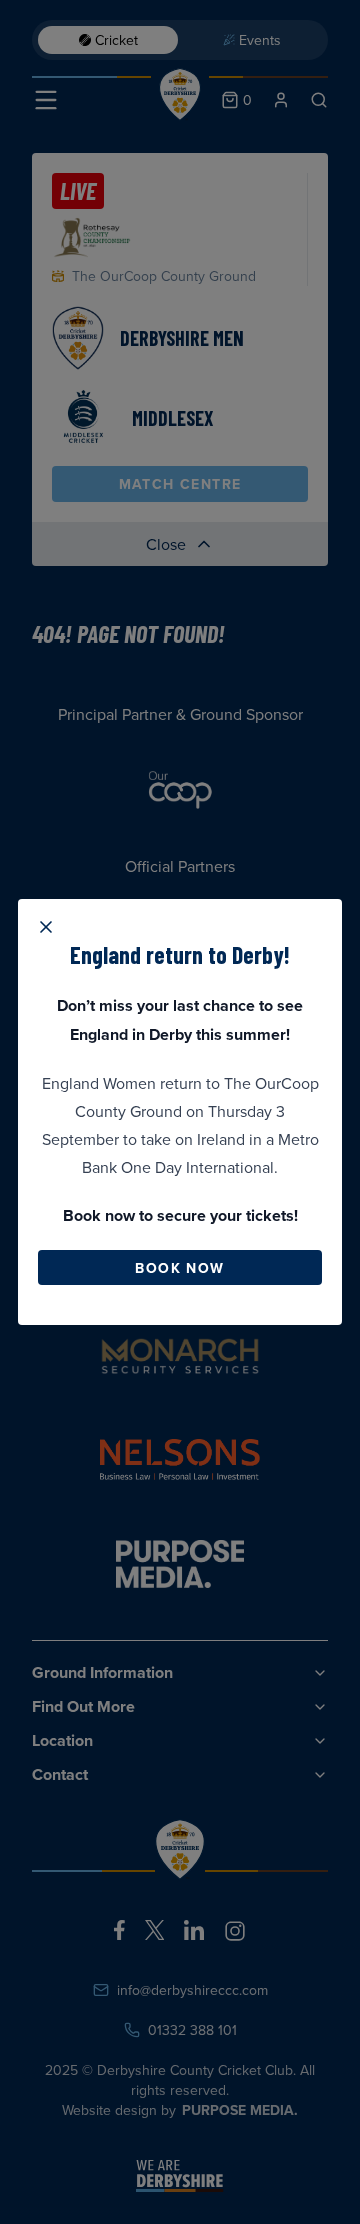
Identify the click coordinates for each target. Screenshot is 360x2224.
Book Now (179, 1268)
